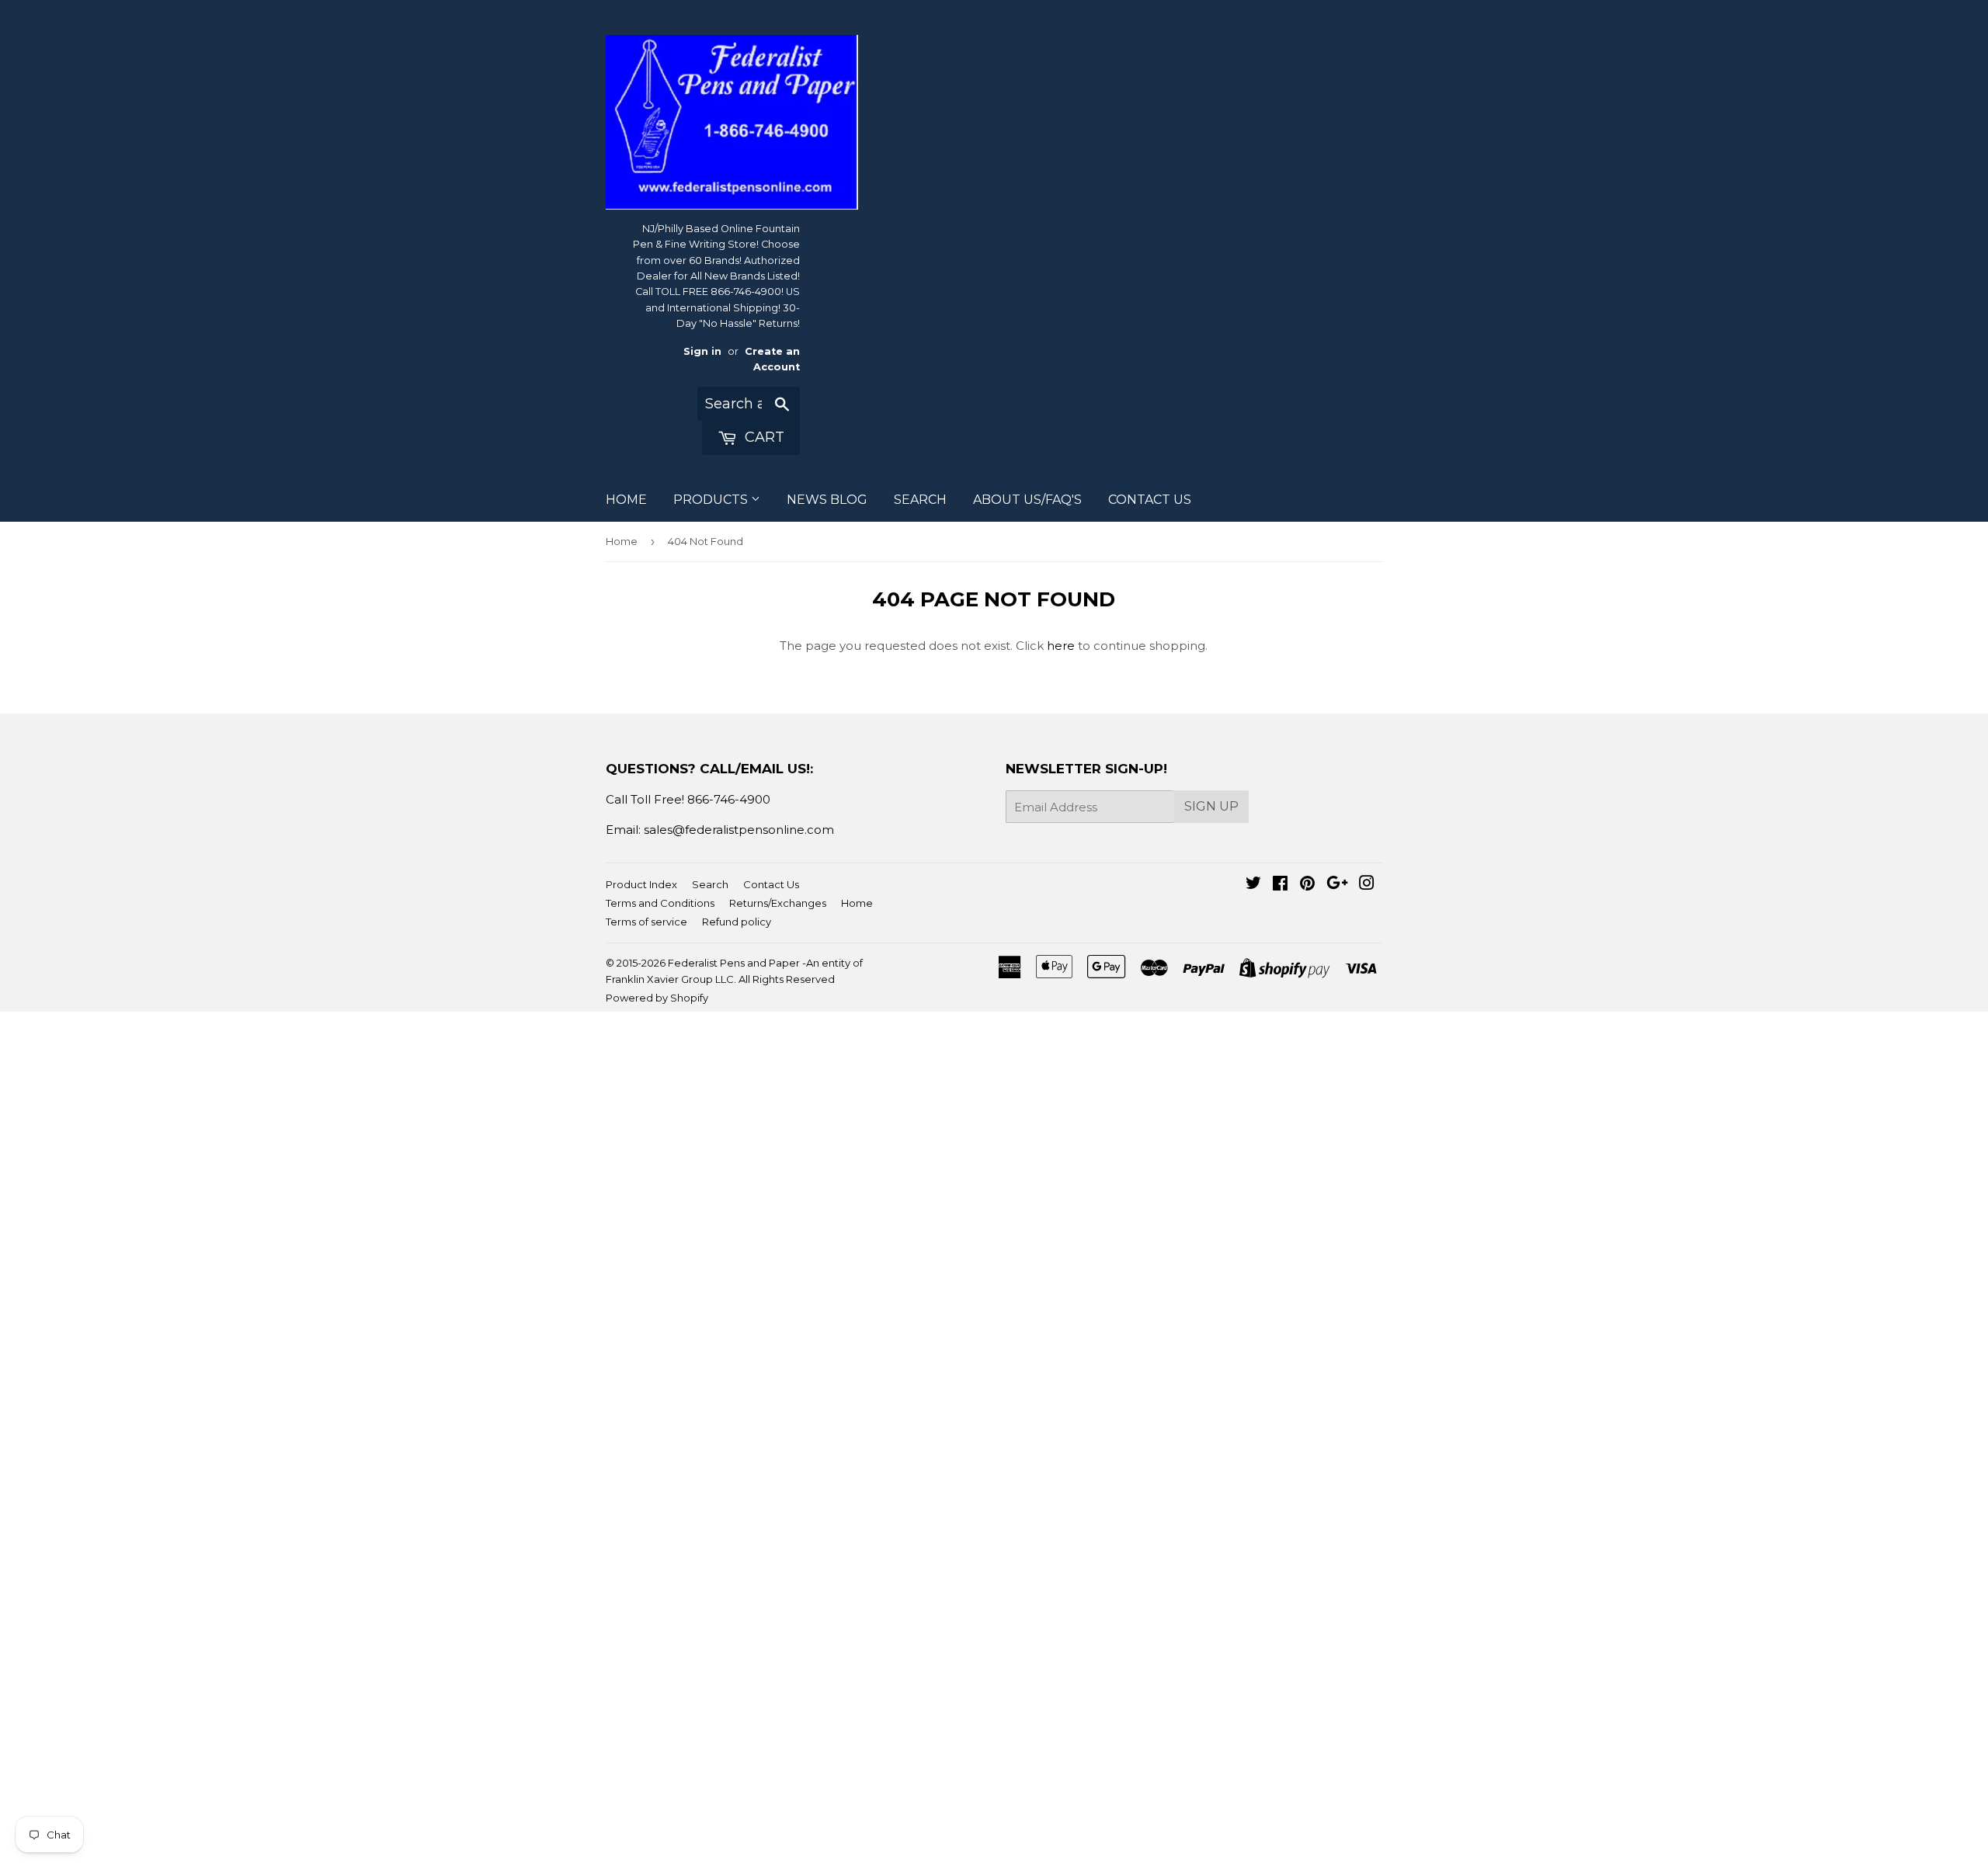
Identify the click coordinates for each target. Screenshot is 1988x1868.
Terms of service (646, 922)
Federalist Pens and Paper (734, 963)
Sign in (702, 351)
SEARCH (920, 500)
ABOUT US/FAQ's (1027, 500)
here (1061, 646)
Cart (763, 437)
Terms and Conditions (660, 903)
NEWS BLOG (827, 500)
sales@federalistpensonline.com (739, 830)
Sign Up (1211, 806)
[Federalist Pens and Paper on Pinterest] (1307, 885)
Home (622, 541)
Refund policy (737, 922)
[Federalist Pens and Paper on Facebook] (1280, 885)
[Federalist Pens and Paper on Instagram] (1367, 885)
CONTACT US (1150, 500)
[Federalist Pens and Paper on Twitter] (1253, 885)
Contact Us (771, 884)
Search (710, 884)
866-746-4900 (729, 799)
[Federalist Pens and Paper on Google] (1337, 885)
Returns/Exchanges (778, 903)
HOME (626, 500)
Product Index (641, 884)
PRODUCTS (712, 500)
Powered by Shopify (657, 998)
